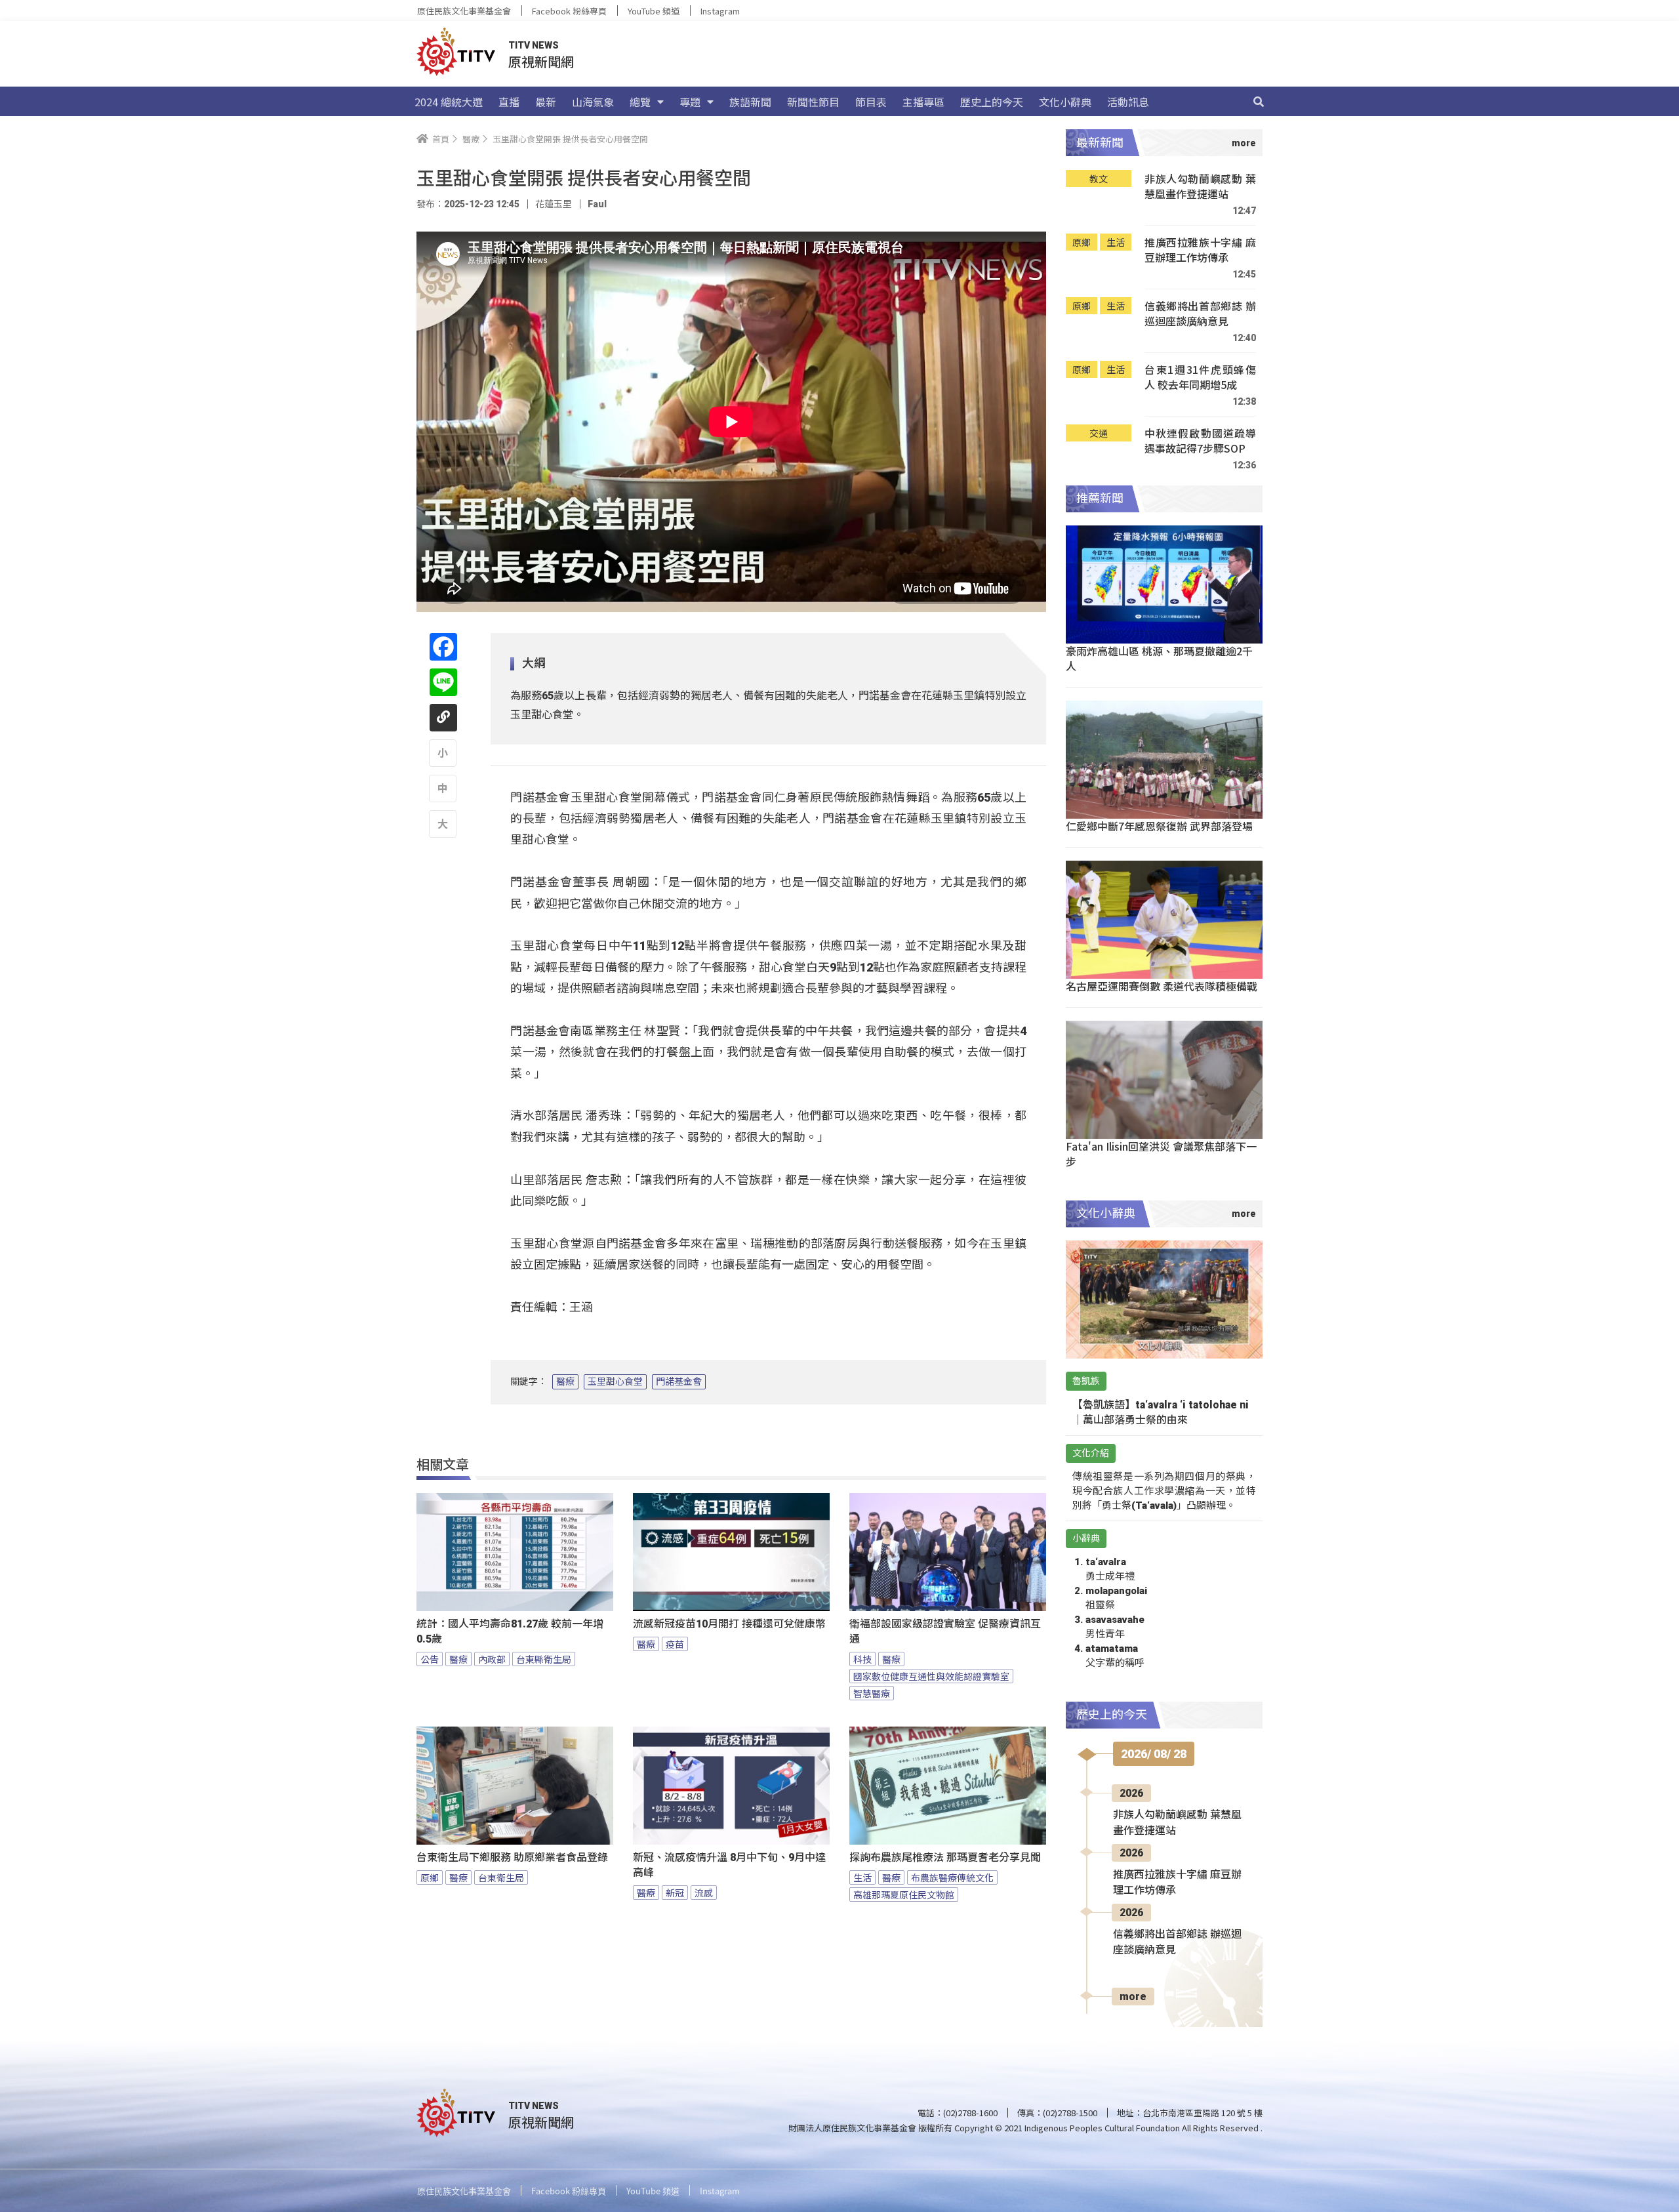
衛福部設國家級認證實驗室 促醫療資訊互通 (945, 1631)
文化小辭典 (1065, 102)
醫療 (565, 1382)
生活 (862, 1877)
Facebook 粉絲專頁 (569, 11)
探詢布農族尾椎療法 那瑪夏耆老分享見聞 (945, 1857)
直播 (509, 102)
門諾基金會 (679, 1382)
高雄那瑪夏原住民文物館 (904, 1895)
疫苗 (675, 1644)
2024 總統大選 (449, 102)
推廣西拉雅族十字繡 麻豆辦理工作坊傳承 (1200, 250)
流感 (704, 1893)
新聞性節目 (813, 102)
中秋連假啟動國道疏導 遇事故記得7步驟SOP (1200, 441)
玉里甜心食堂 (615, 1382)
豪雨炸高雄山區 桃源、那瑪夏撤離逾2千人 (1159, 658)
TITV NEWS (534, 45)
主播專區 (923, 102)
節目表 (871, 102)
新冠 (675, 1893)
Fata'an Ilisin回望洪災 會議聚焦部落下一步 (1161, 1154)
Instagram (720, 11)
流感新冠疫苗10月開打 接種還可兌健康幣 (729, 1624)
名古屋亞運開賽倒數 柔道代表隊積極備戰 (1162, 986)
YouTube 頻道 (654, 11)
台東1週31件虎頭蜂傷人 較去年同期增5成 (1200, 378)
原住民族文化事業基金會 (464, 11)
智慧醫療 (872, 1693)
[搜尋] (1259, 102)
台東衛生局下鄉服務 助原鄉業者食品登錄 (512, 1857)
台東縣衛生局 (544, 1659)
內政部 (492, 1659)
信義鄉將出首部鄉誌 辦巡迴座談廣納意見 (1200, 314)
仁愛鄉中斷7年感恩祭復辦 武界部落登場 (1159, 826)
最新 (546, 102)
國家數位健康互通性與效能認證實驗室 (931, 1676)
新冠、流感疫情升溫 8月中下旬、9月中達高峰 (729, 1865)
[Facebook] (443, 647)
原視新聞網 (541, 61)
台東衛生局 (501, 1877)
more (1133, 1997)
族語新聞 (750, 102)
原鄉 (430, 1877)
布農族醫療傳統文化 (952, 1877)
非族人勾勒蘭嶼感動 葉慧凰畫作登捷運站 (1200, 187)
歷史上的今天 (992, 102)
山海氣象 (593, 102)
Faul (597, 204)
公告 (430, 1659)
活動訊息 (1128, 102)
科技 (862, 1659)
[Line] (443, 682)
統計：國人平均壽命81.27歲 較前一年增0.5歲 (510, 1631)
